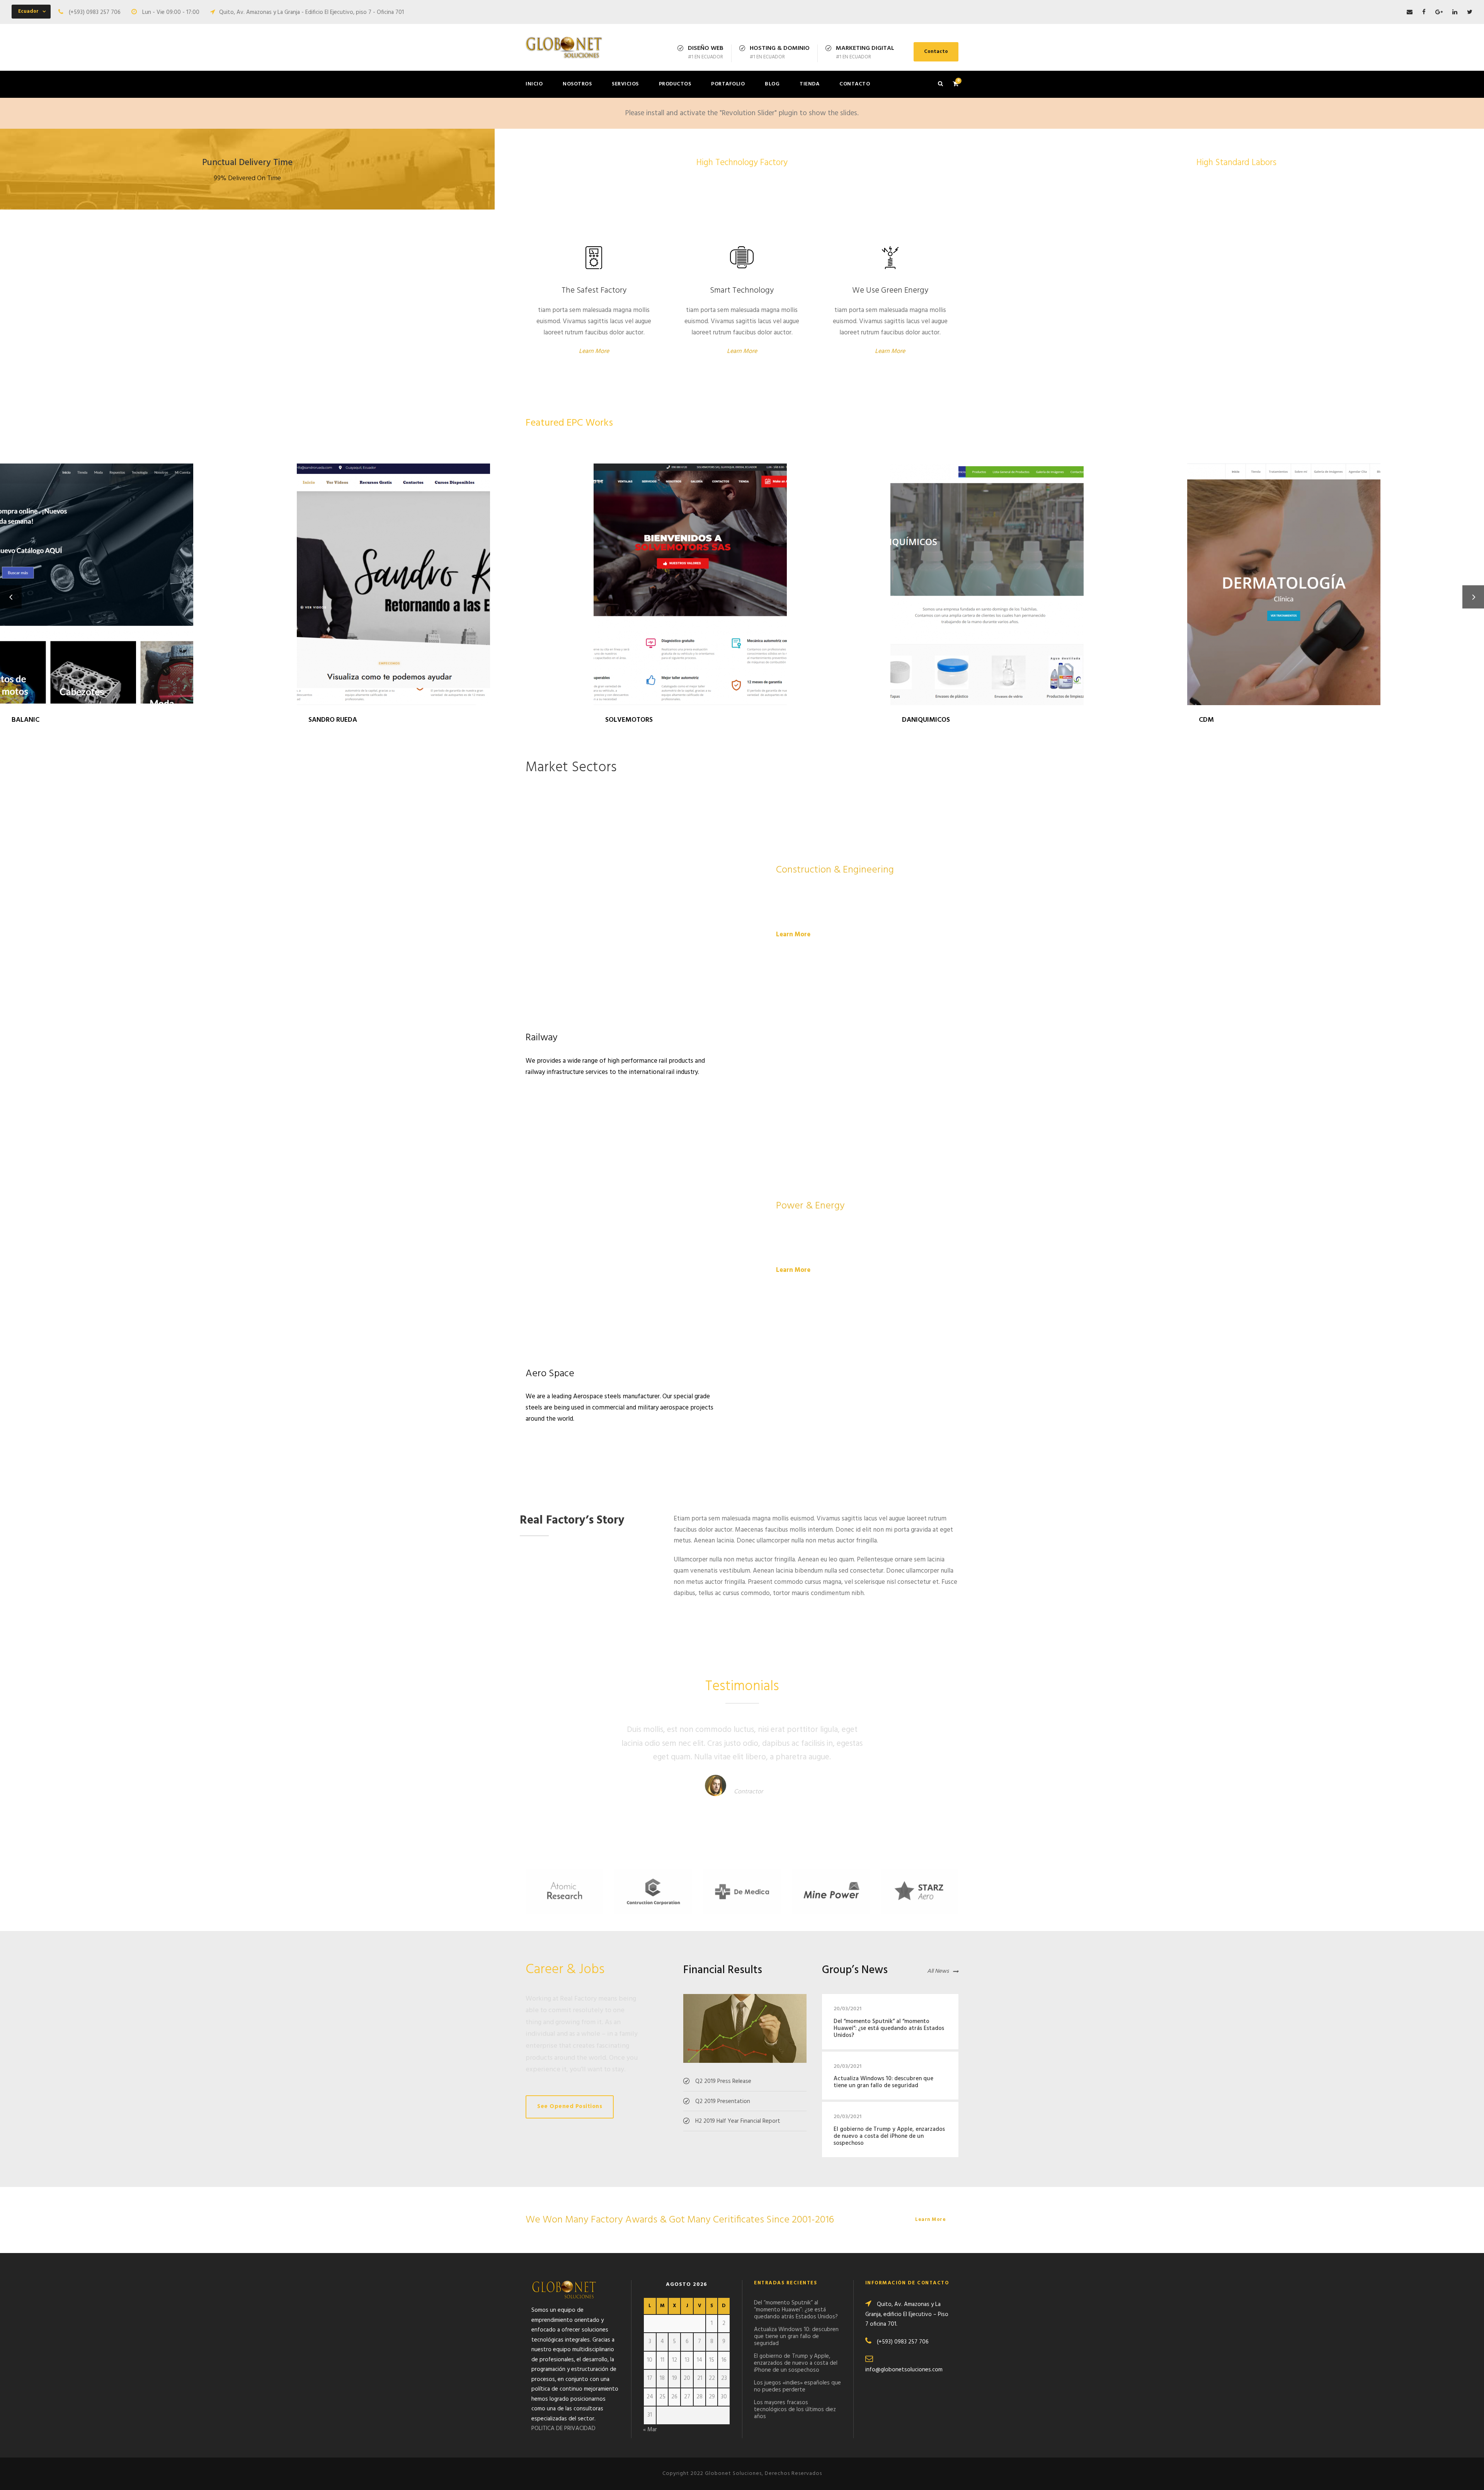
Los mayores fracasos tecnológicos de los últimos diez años (795, 2410)
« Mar (650, 2430)
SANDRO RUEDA (445, 574)
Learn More (594, 351)
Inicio (534, 84)
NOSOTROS (577, 84)
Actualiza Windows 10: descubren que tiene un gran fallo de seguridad (883, 2082)
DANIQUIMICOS (1039, 574)
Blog (772, 84)
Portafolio (728, 84)
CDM (1336, 574)
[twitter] (1470, 12)
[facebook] (1424, 12)
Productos (675, 84)
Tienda (809, 84)
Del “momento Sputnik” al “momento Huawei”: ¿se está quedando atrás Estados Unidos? (889, 2028)
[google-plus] (1439, 12)
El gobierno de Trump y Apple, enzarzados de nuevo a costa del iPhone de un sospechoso (889, 2136)
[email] (1410, 12)
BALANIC (148, 574)
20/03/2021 (848, 2009)
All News (938, 1972)
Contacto (936, 52)
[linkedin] (1455, 12)
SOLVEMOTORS (742, 574)
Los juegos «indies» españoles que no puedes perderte (797, 2386)
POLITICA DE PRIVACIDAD (563, 2429)
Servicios (625, 84)
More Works (930, 422)
